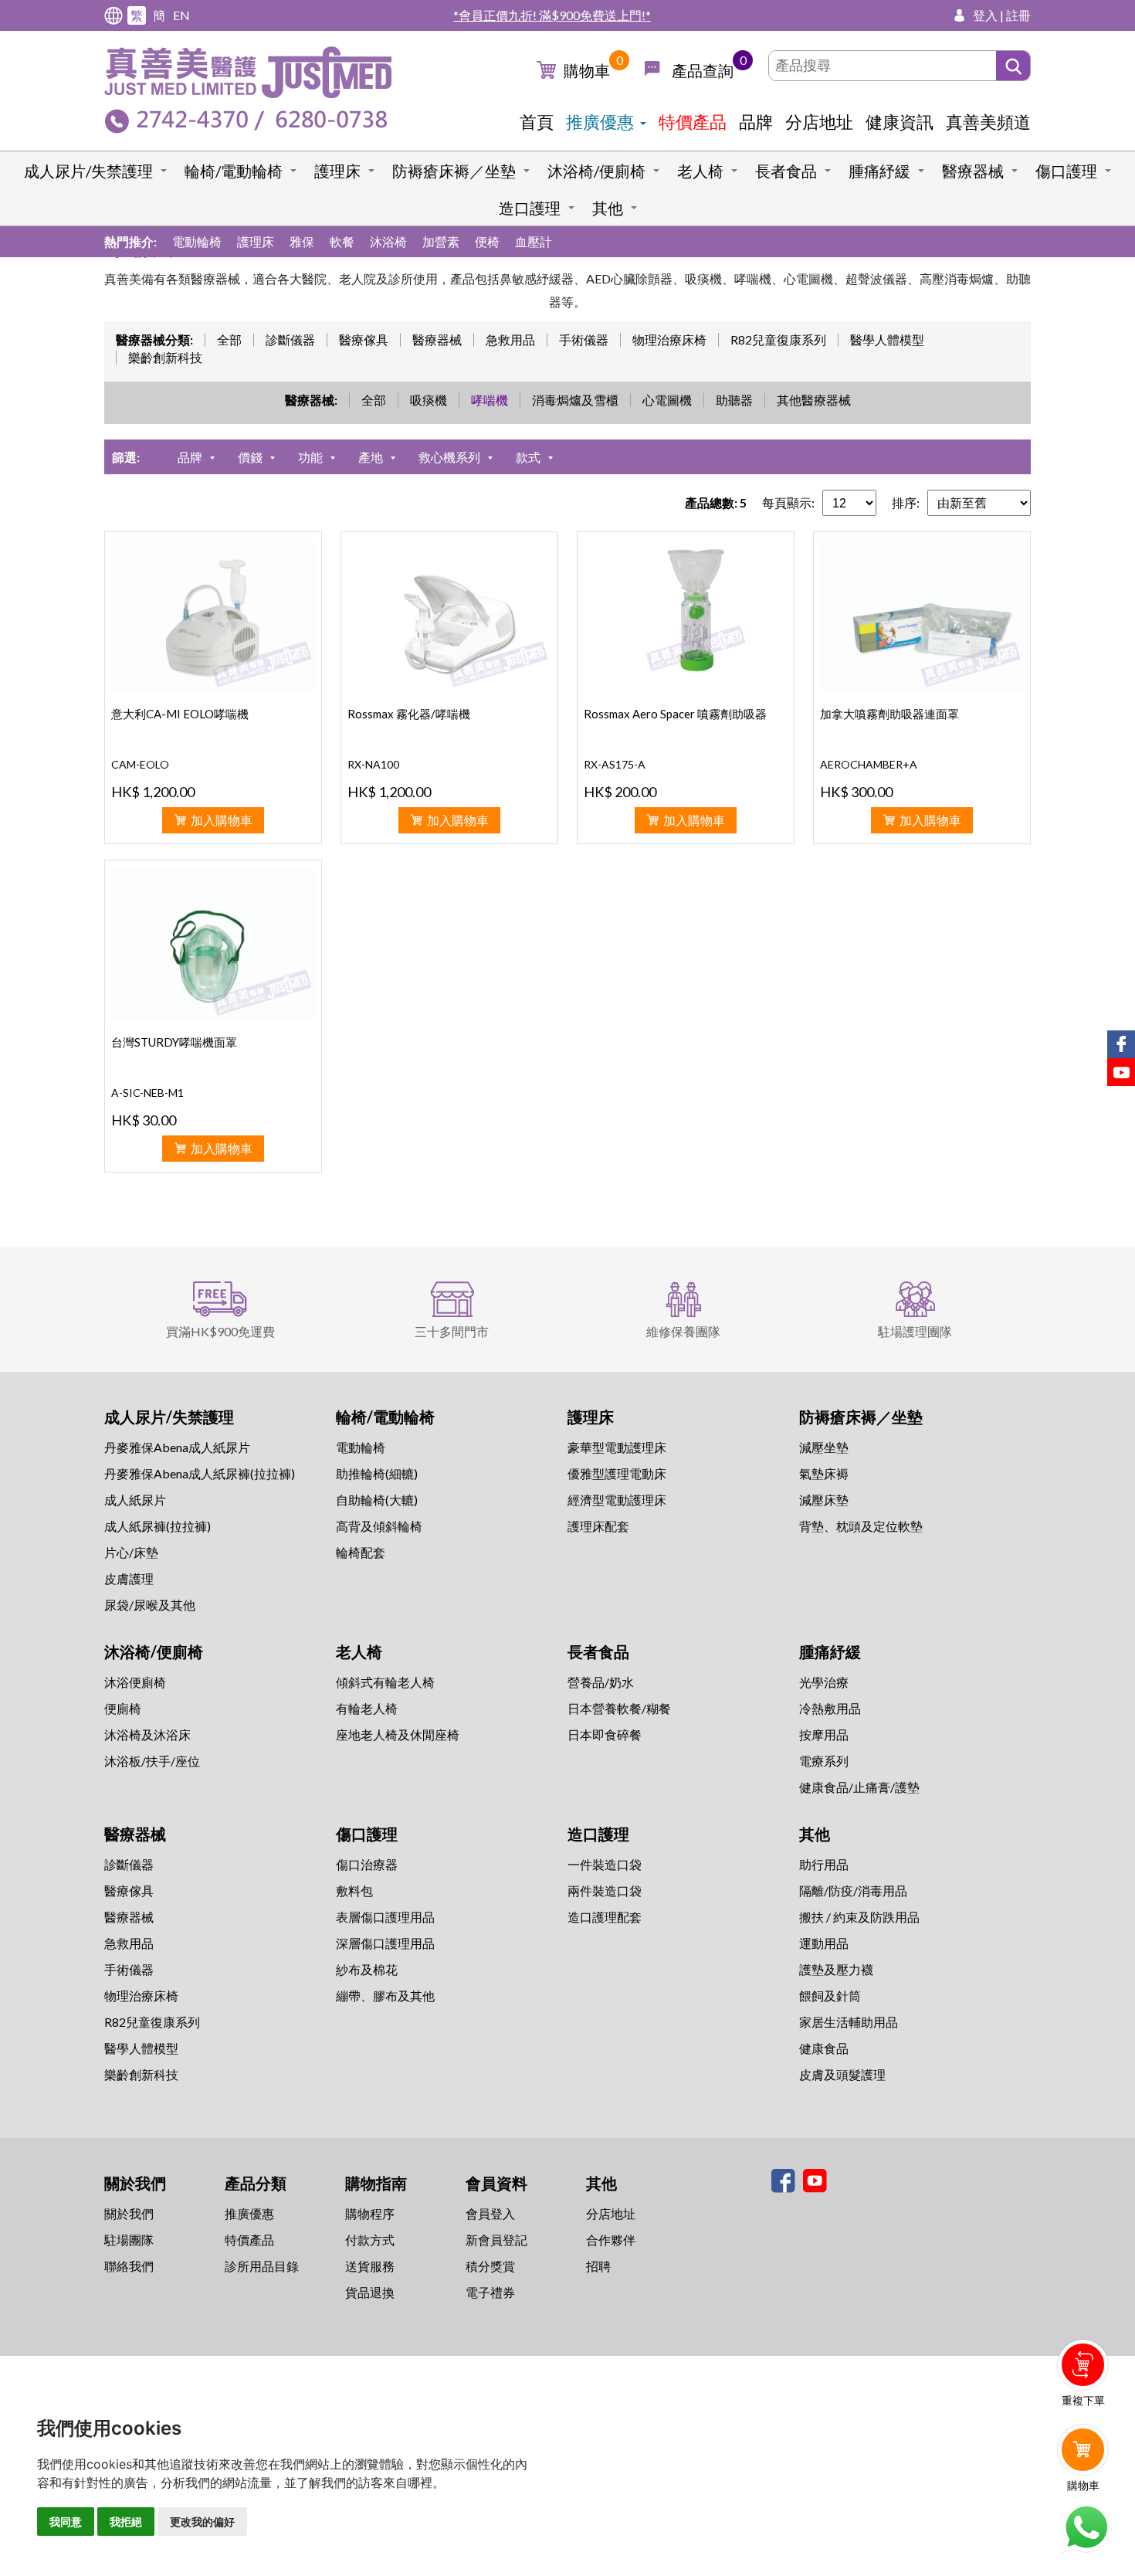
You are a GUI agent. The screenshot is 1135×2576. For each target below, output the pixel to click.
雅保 (302, 241)
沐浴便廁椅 (135, 1682)
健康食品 (824, 2048)
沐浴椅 (388, 241)
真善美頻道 (988, 122)
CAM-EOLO (140, 764)
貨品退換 (370, 2292)
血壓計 (534, 241)
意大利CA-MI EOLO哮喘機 (180, 714)
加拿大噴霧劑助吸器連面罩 (889, 714)
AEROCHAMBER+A (869, 764)
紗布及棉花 (367, 1969)
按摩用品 (824, 1734)
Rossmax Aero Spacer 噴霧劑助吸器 (675, 714)
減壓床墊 (824, 1500)
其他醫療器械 (814, 400)
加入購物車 (222, 820)
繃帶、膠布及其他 (385, 1996)
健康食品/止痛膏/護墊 (859, 1787)
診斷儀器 (290, 339)
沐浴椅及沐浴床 (147, 1734)
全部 (229, 339)
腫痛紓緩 (879, 171)
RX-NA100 (373, 764)
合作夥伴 (611, 2240)
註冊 (1018, 15)
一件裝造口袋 (605, 1864)
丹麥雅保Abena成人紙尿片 (177, 1447)
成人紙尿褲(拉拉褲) (158, 1526)
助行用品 (824, 1864)
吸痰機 (429, 400)
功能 (310, 457)
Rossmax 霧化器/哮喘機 (409, 714)
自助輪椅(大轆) (377, 1500)
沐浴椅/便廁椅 (596, 171)
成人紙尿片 (135, 1500)
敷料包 (354, 1890)
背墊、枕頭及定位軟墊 (861, 1526)
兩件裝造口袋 (605, 1890)
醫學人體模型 (887, 339)
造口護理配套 (605, 1917)
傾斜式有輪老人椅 (385, 1682)
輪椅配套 (361, 1552)
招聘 (598, 2266)
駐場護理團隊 (915, 1331)
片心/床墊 (131, 1552)
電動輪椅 (197, 241)
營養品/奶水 (601, 1682)
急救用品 (510, 339)
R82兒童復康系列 (778, 339)
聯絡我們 (129, 2266)
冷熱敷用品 (830, 1708)
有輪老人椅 (367, 1708)
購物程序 (370, 2213)
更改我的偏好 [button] (202, 2522)
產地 (371, 457)
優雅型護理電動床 (617, 1473)
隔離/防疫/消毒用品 (853, 1890)
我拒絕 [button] (126, 2522)
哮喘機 (490, 400)
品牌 (756, 122)
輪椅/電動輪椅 (234, 171)
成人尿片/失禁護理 (88, 171)
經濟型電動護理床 (617, 1500)
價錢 (250, 457)
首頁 (537, 122)
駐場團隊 (129, 2240)
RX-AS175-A (615, 764)
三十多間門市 (452, 1331)
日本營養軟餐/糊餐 (619, 1708)
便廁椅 (123, 1708)
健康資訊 (900, 122)
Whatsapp (1086, 2527)
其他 (608, 208)
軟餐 (342, 241)
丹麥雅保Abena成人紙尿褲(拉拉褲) (200, 1473)
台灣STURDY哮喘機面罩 (174, 1042)
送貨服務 (370, 2266)
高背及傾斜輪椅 (379, 1526)
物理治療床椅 (669, 339)
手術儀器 (584, 339)
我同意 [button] (66, 2522)
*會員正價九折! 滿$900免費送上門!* (552, 15)
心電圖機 (667, 400)
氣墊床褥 (824, 1473)
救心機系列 (449, 457)
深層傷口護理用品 (385, 1943)
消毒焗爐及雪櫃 (575, 400)
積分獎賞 (490, 2266)
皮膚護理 (129, 1578)
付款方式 (370, 2240)
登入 (985, 15)
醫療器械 (973, 171)
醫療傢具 (364, 339)
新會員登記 (496, 2240)
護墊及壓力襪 (836, 1969)
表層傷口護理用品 (385, 1917)
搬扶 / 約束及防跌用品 (859, 1917)
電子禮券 (490, 2292)
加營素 (441, 241)
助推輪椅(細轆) (377, 1473)
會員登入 (490, 2213)
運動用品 (824, 1943)
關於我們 (129, 2213)
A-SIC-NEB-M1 (147, 1093)
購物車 (587, 70)
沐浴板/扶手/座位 (152, 1761)
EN (181, 15)
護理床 (337, 171)
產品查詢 (703, 70)
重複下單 (1083, 2400)
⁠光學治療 (824, 1682)
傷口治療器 (367, 1864)
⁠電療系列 (824, 1761)
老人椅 (700, 171)
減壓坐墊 (824, 1447)
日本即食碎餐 (605, 1734)
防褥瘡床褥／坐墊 (454, 171)
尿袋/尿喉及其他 (150, 1605)
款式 (528, 457)
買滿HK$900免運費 (220, 1331)
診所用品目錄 (262, 2266)
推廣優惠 (600, 122)
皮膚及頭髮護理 (842, 2074)
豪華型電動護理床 (617, 1447)
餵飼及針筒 (830, 1996)
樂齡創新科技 (165, 357)
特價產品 (693, 122)
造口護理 (530, 208)
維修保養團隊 (683, 1331)
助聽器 (734, 400)
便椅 (487, 241)
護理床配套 (598, 1526)
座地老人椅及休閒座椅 (398, 1734)
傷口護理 (1066, 171)
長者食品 (786, 171)
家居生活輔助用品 (849, 2022)
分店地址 (819, 122)
